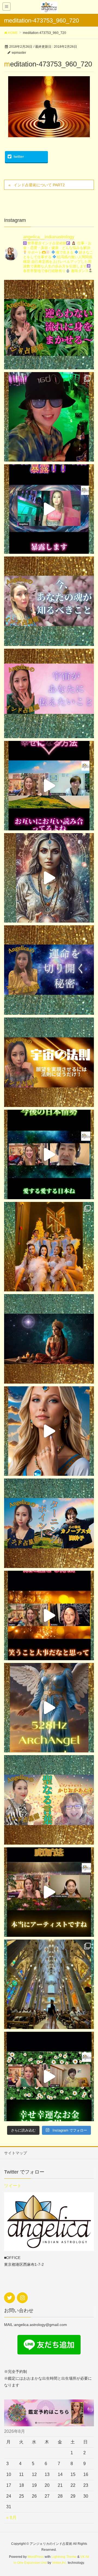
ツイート (13, 2186)
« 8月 (11, 2518)
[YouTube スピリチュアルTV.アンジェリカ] (49, 325)
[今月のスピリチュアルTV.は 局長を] (49, 1800)
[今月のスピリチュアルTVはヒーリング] (49, 1523)
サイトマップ (16, 2153)
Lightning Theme (64, 2557)
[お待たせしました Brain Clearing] (49, 878)
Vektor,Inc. (59, 2563)
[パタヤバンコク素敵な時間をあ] (49, 417)
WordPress (36, 2557)
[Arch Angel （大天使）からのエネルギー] (49, 1708)
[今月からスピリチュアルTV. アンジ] (49, 601)
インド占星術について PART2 (39, 185)
